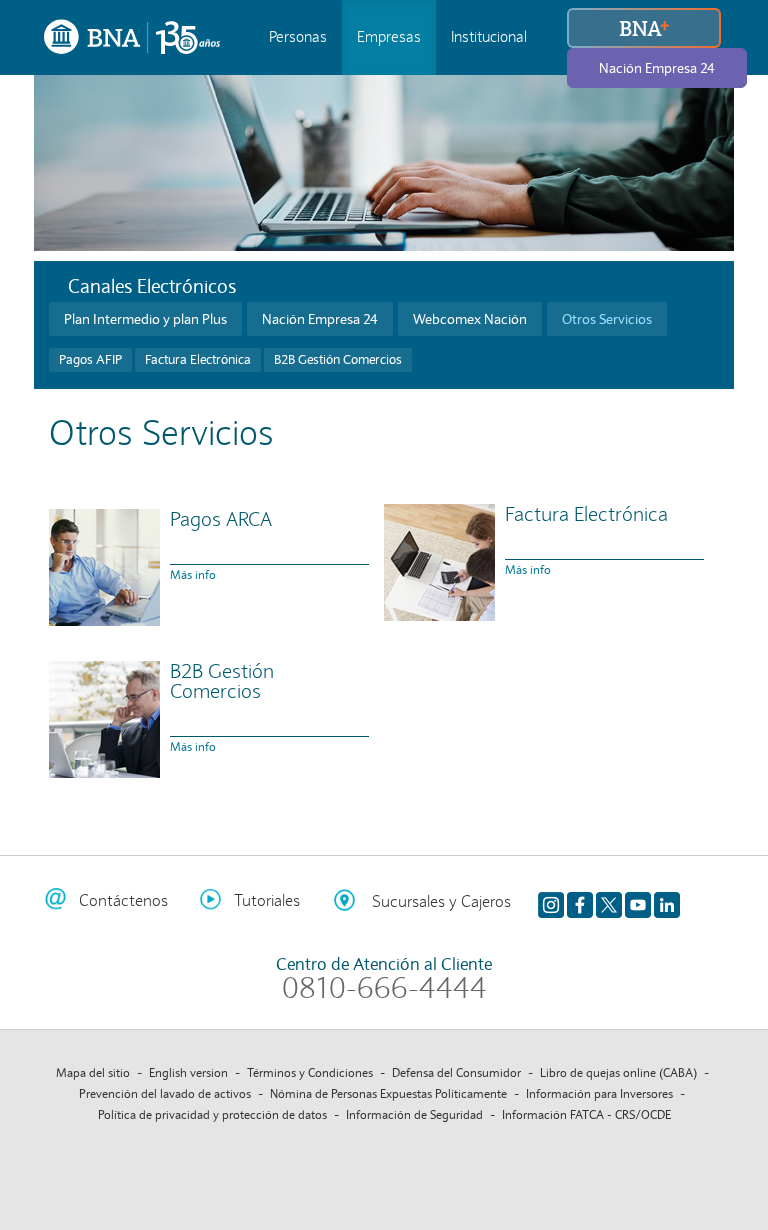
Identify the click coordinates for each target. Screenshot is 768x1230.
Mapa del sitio (93, 1072)
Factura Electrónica (198, 360)
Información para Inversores (599, 1093)
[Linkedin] (667, 901)
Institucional (489, 37)
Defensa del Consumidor (456, 1072)
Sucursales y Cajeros (441, 901)
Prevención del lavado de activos (165, 1093)
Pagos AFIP (90, 360)
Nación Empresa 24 (657, 68)
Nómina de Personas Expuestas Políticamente (388, 1093)
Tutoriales (267, 900)
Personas (298, 37)
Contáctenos (123, 900)
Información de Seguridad (414, 1114)
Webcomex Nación (470, 319)
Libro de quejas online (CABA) (618, 1072)
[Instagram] (551, 901)
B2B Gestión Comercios (338, 360)
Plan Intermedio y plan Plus (145, 319)
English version (188, 1072)
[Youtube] (638, 901)
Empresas (389, 37)
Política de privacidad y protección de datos (212, 1114)
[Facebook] (580, 901)
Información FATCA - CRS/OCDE (586, 1114)
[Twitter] (609, 901)
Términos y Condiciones (310, 1072)
